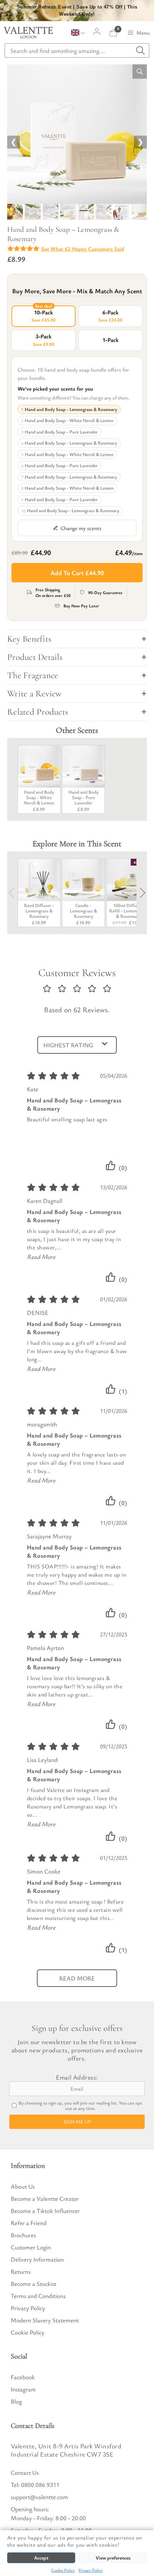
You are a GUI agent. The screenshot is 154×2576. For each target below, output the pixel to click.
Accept (41, 2558)
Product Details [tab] (35, 657)
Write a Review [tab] (35, 694)
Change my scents (81, 528)
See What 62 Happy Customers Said (83, 249)
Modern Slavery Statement (45, 2320)
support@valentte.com (39, 2497)
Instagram (23, 2389)
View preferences (113, 2558)
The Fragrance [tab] (33, 675)
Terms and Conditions (38, 2296)
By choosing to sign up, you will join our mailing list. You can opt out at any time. (80, 2106)
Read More (41, 1257)
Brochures (23, 2235)
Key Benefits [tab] (29, 639)
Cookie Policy (63, 2570)
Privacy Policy (91, 2570)
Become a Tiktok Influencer (45, 2211)
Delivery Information (37, 2259)
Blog (16, 2401)
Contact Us (25, 2472)
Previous (14, 893)
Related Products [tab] (38, 712)
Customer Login (31, 2247)
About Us (23, 2186)
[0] (113, 33)
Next (140, 893)
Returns (21, 2271)
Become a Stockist (33, 2284)
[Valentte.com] (28, 33)
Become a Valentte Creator (45, 2198)
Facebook (23, 2377)
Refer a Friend (29, 2223)
